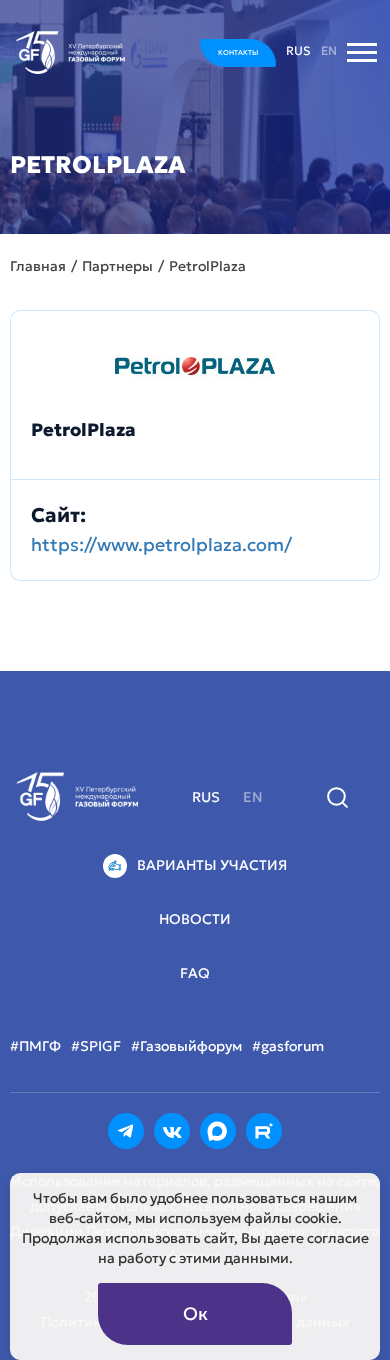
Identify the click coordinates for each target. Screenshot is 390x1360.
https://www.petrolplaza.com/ (161, 544)
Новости (195, 919)
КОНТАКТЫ (238, 52)
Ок (195, 1313)
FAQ (195, 973)
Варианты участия (212, 865)
